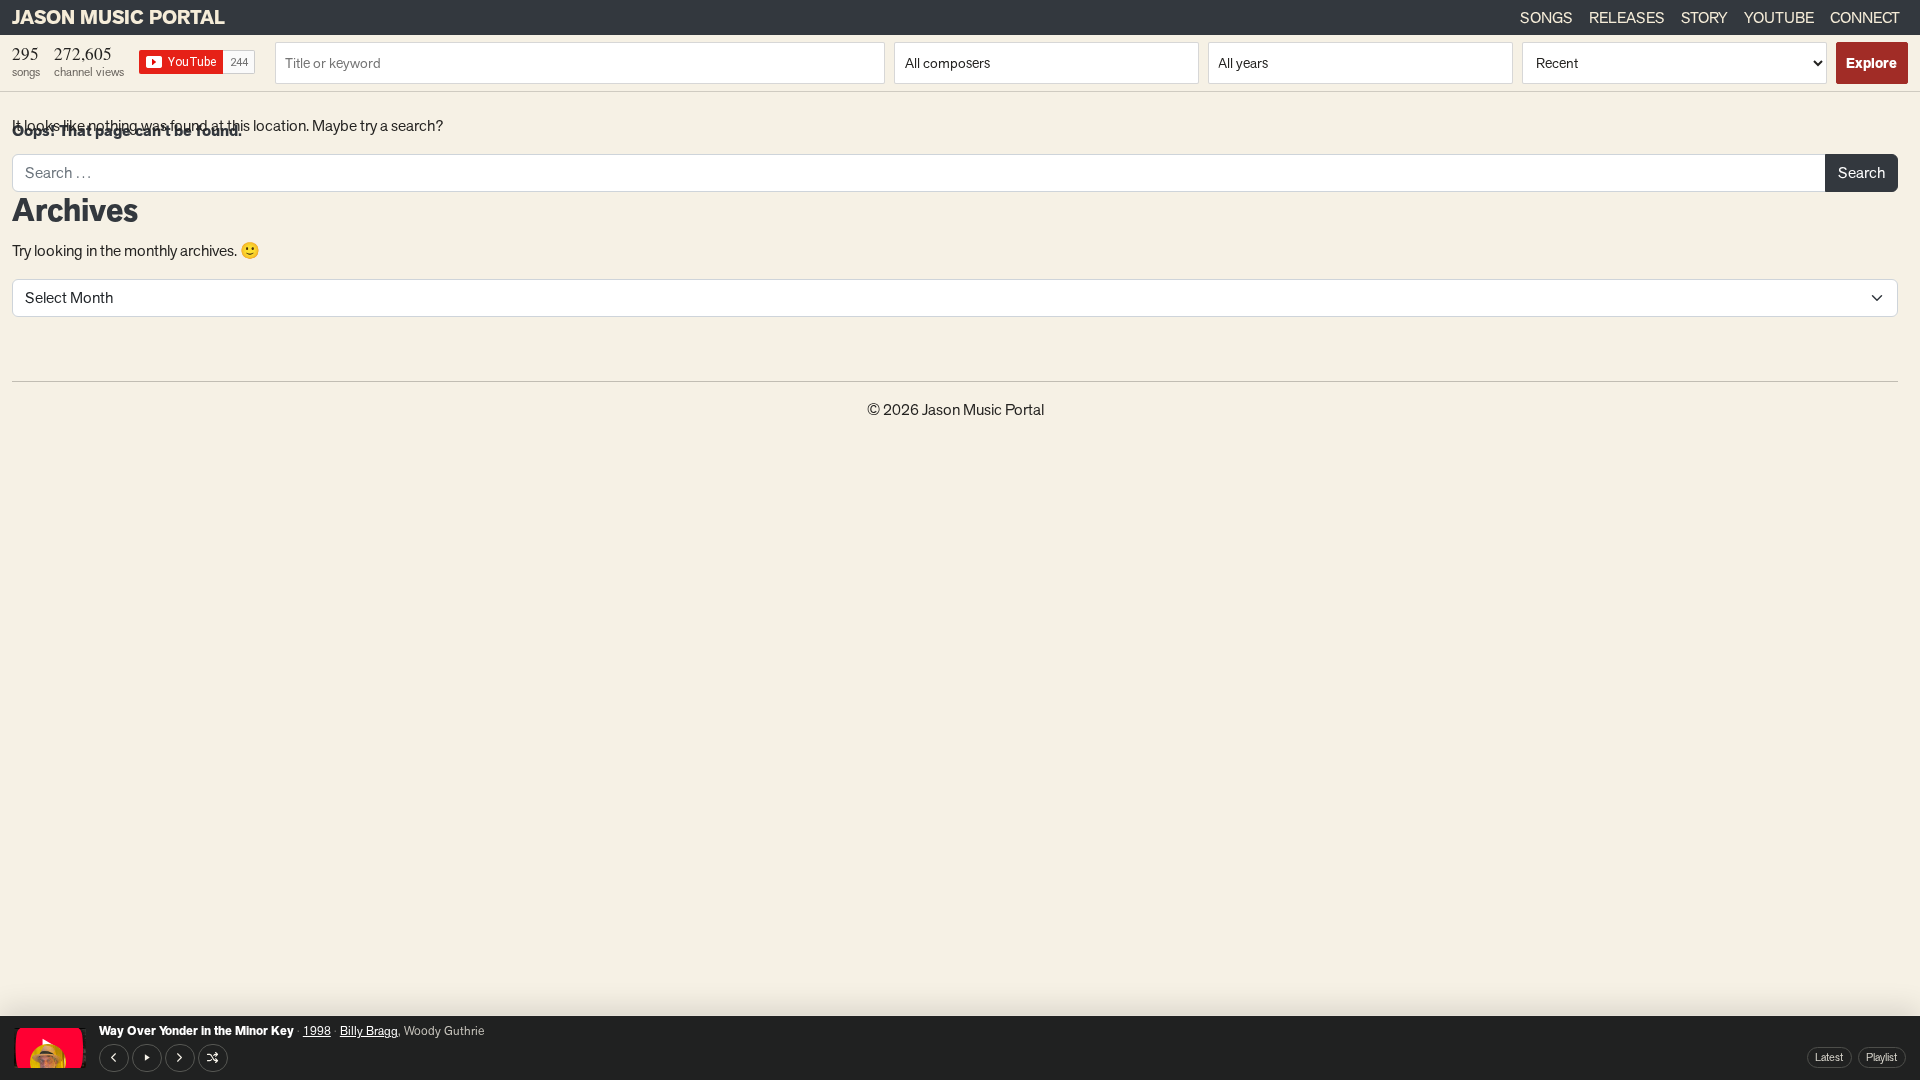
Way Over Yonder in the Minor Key (196, 1031)
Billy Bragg (369, 1031)
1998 (317, 1031)
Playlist (1881, 1057)
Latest (1829, 1057)
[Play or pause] (147, 1058)
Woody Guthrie (444, 1031)
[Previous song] (114, 1058)
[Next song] (180, 1058)
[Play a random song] (213, 1058)
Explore (1871, 63)
